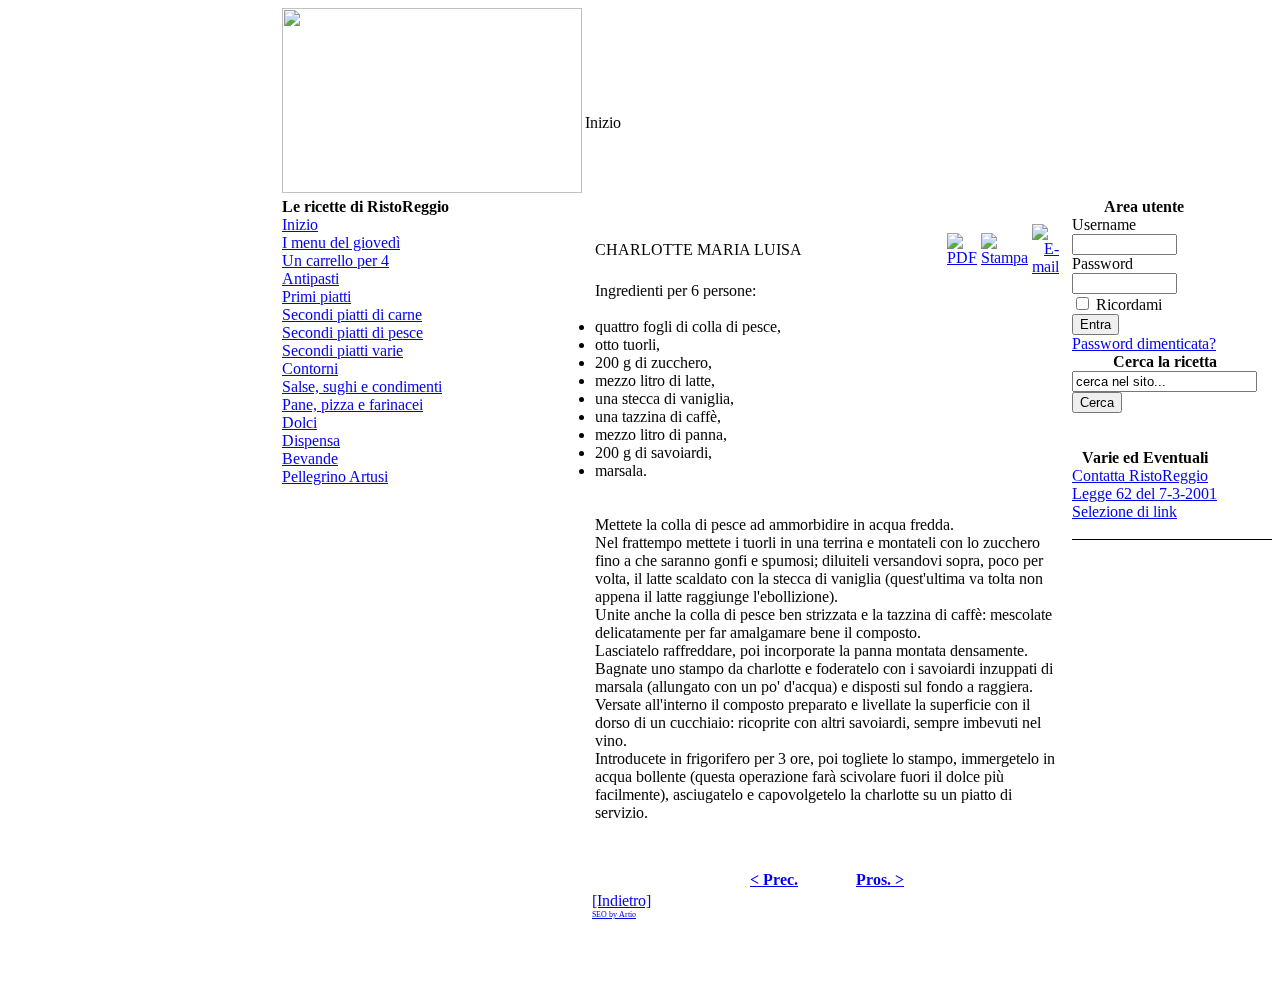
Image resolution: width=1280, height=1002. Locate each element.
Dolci (299, 422)
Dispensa (311, 440)
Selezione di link (1124, 511)
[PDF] (962, 244)
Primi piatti (316, 296)
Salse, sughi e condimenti (362, 386)
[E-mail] (1045, 244)
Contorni (310, 368)
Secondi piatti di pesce (352, 332)
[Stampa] (1004, 244)
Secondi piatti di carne (352, 314)
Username (1104, 224)
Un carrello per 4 (335, 260)
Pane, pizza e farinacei (352, 404)
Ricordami (1129, 304)
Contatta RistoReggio (1140, 475)
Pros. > (880, 879)
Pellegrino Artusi (335, 476)
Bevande (310, 458)
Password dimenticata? (1144, 343)
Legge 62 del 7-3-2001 (1144, 493)
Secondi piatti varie (342, 350)
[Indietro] (621, 900)
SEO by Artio (614, 914)
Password (1102, 263)
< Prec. (774, 879)
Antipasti (310, 278)
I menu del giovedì (341, 242)
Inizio (300, 224)
